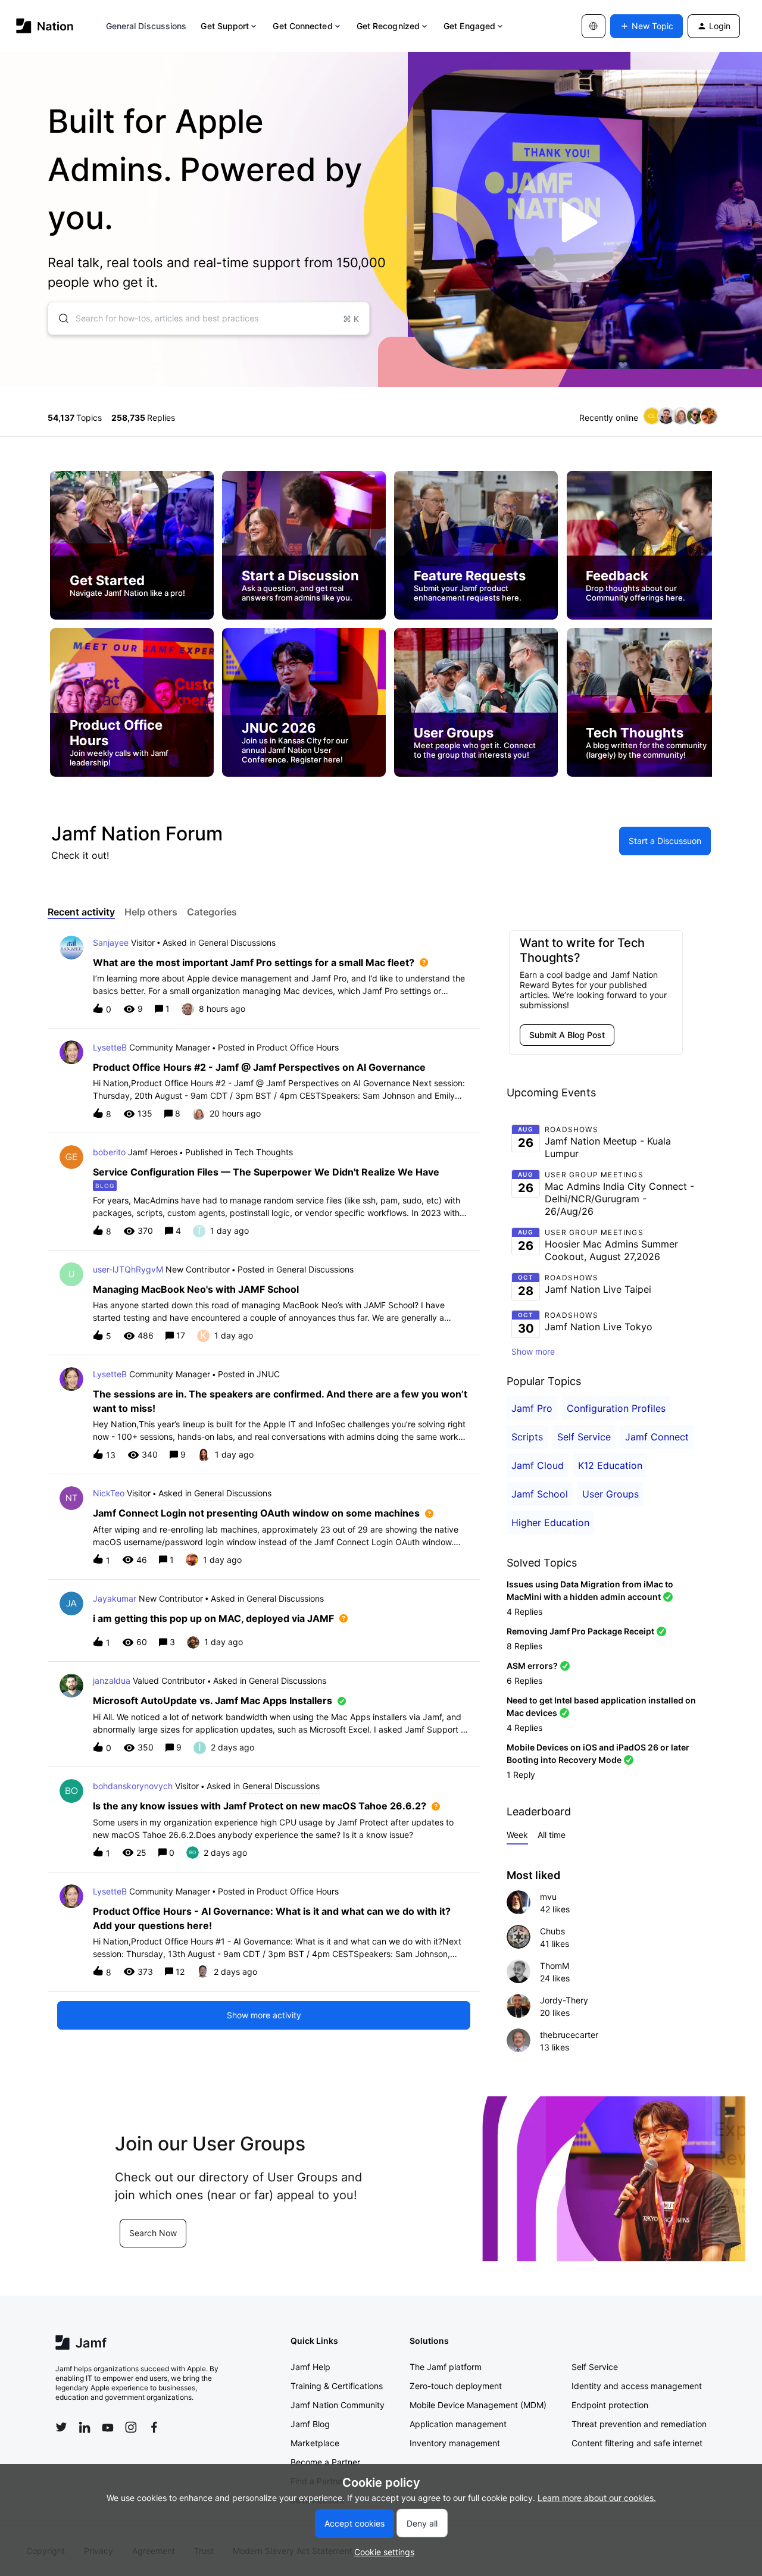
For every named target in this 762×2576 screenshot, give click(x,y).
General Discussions (146, 26)
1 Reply (521, 1775)
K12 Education (610, 1465)
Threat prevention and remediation (639, 2424)
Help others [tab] (151, 912)
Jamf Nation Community (338, 2405)
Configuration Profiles (616, 1408)
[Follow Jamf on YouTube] (108, 2427)
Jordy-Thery (564, 2000)
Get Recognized (388, 26)
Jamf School (540, 1494)
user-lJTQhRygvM (128, 1269)
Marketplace (315, 2443)
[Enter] (59, 318)
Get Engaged (469, 26)
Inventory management (455, 2443)
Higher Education (550, 1523)
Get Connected (302, 26)
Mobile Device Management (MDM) (478, 2405)
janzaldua (112, 1681)
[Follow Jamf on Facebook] (154, 2427)
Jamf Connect (657, 1437)
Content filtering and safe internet (637, 2443)
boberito (109, 1152)
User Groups (610, 1494)
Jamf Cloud (538, 1465)
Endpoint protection (610, 2405)
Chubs (552, 1931)
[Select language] (594, 26)
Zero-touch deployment (456, 2386)
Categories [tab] (212, 912)
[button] (381, 2552)
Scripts (527, 1437)
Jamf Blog (310, 2424)
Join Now (82, 2247)
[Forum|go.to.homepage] (45, 26)
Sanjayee (111, 942)
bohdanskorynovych (133, 1786)
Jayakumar (115, 1598)
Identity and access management (637, 2386)
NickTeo (109, 1493)
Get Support (225, 26)
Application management (458, 2424)
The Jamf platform (446, 2367)
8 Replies (524, 1646)
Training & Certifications (337, 2386)
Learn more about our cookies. (597, 2498)
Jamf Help (310, 2367)
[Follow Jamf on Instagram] (131, 2427)
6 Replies (524, 1681)
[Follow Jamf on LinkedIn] (85, 2427)
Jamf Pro (532, 1408)
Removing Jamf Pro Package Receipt (580, 1631)
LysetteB (110, 1047)
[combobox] (209, 318)
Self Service (584, 1437)
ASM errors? (532, 1666)
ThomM (555, 1966)
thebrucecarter (569, 2035)
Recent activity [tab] (81, 912)
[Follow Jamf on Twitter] (61, 2427)
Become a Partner (325, 2462)
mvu (548, 1897)
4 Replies (524, 1611)
